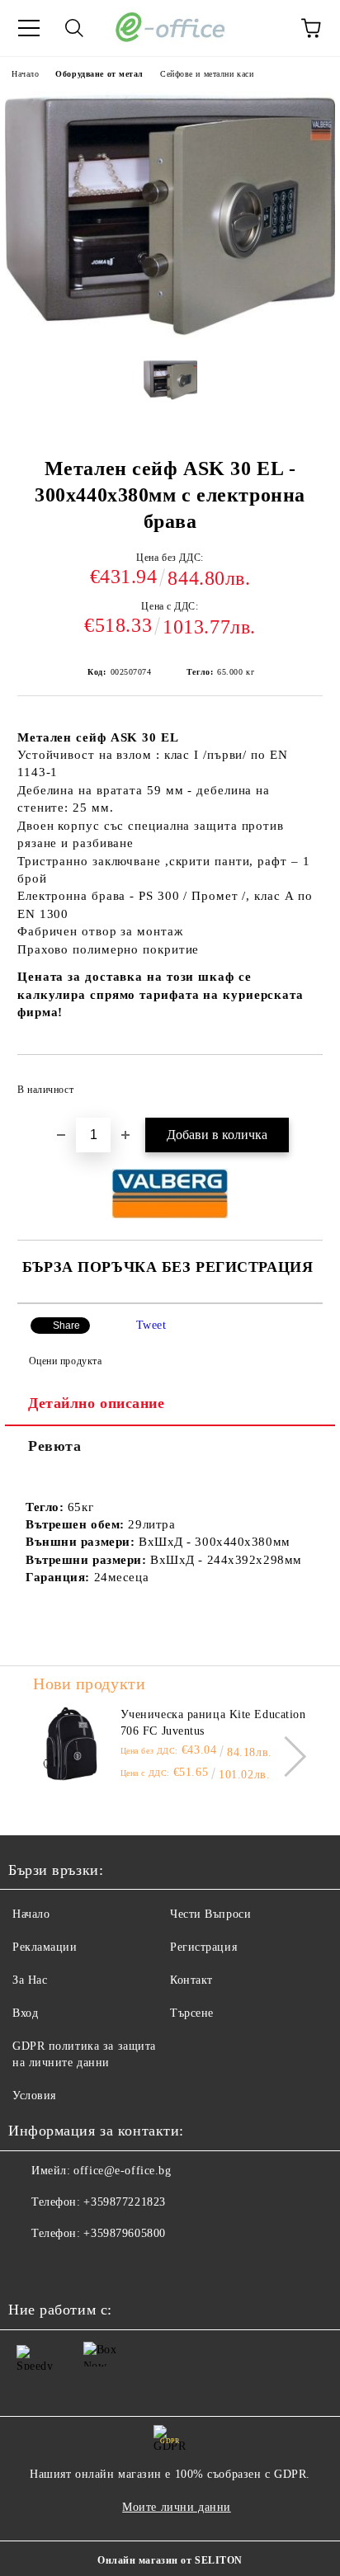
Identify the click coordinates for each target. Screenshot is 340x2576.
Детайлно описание (97, 1403)
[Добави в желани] (299, 1082)
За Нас (30, 1980)
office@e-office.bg (122, 2171)
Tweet (151, 1325)
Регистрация (203, 1947)
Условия (34, 2096)
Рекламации (45, 1947)
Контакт (191, 1980)
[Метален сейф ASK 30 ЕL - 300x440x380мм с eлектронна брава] (170, 334)
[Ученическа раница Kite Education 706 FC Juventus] (70, 1744)
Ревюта (54, 1446)
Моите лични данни (177, 2507)
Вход (25, 2013)
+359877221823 (124, 2202)
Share (66, 1326)
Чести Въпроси (210, 1914)
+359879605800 (124, 2233)
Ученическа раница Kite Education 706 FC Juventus (213, 1723)
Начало (25, 74)
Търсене (192, 2013)
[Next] (286, 1756)
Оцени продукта (65, 1361)
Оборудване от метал (99, 74)
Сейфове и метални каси (207, 74)
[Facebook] (30, 2267)
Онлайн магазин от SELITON (170, 2560)
